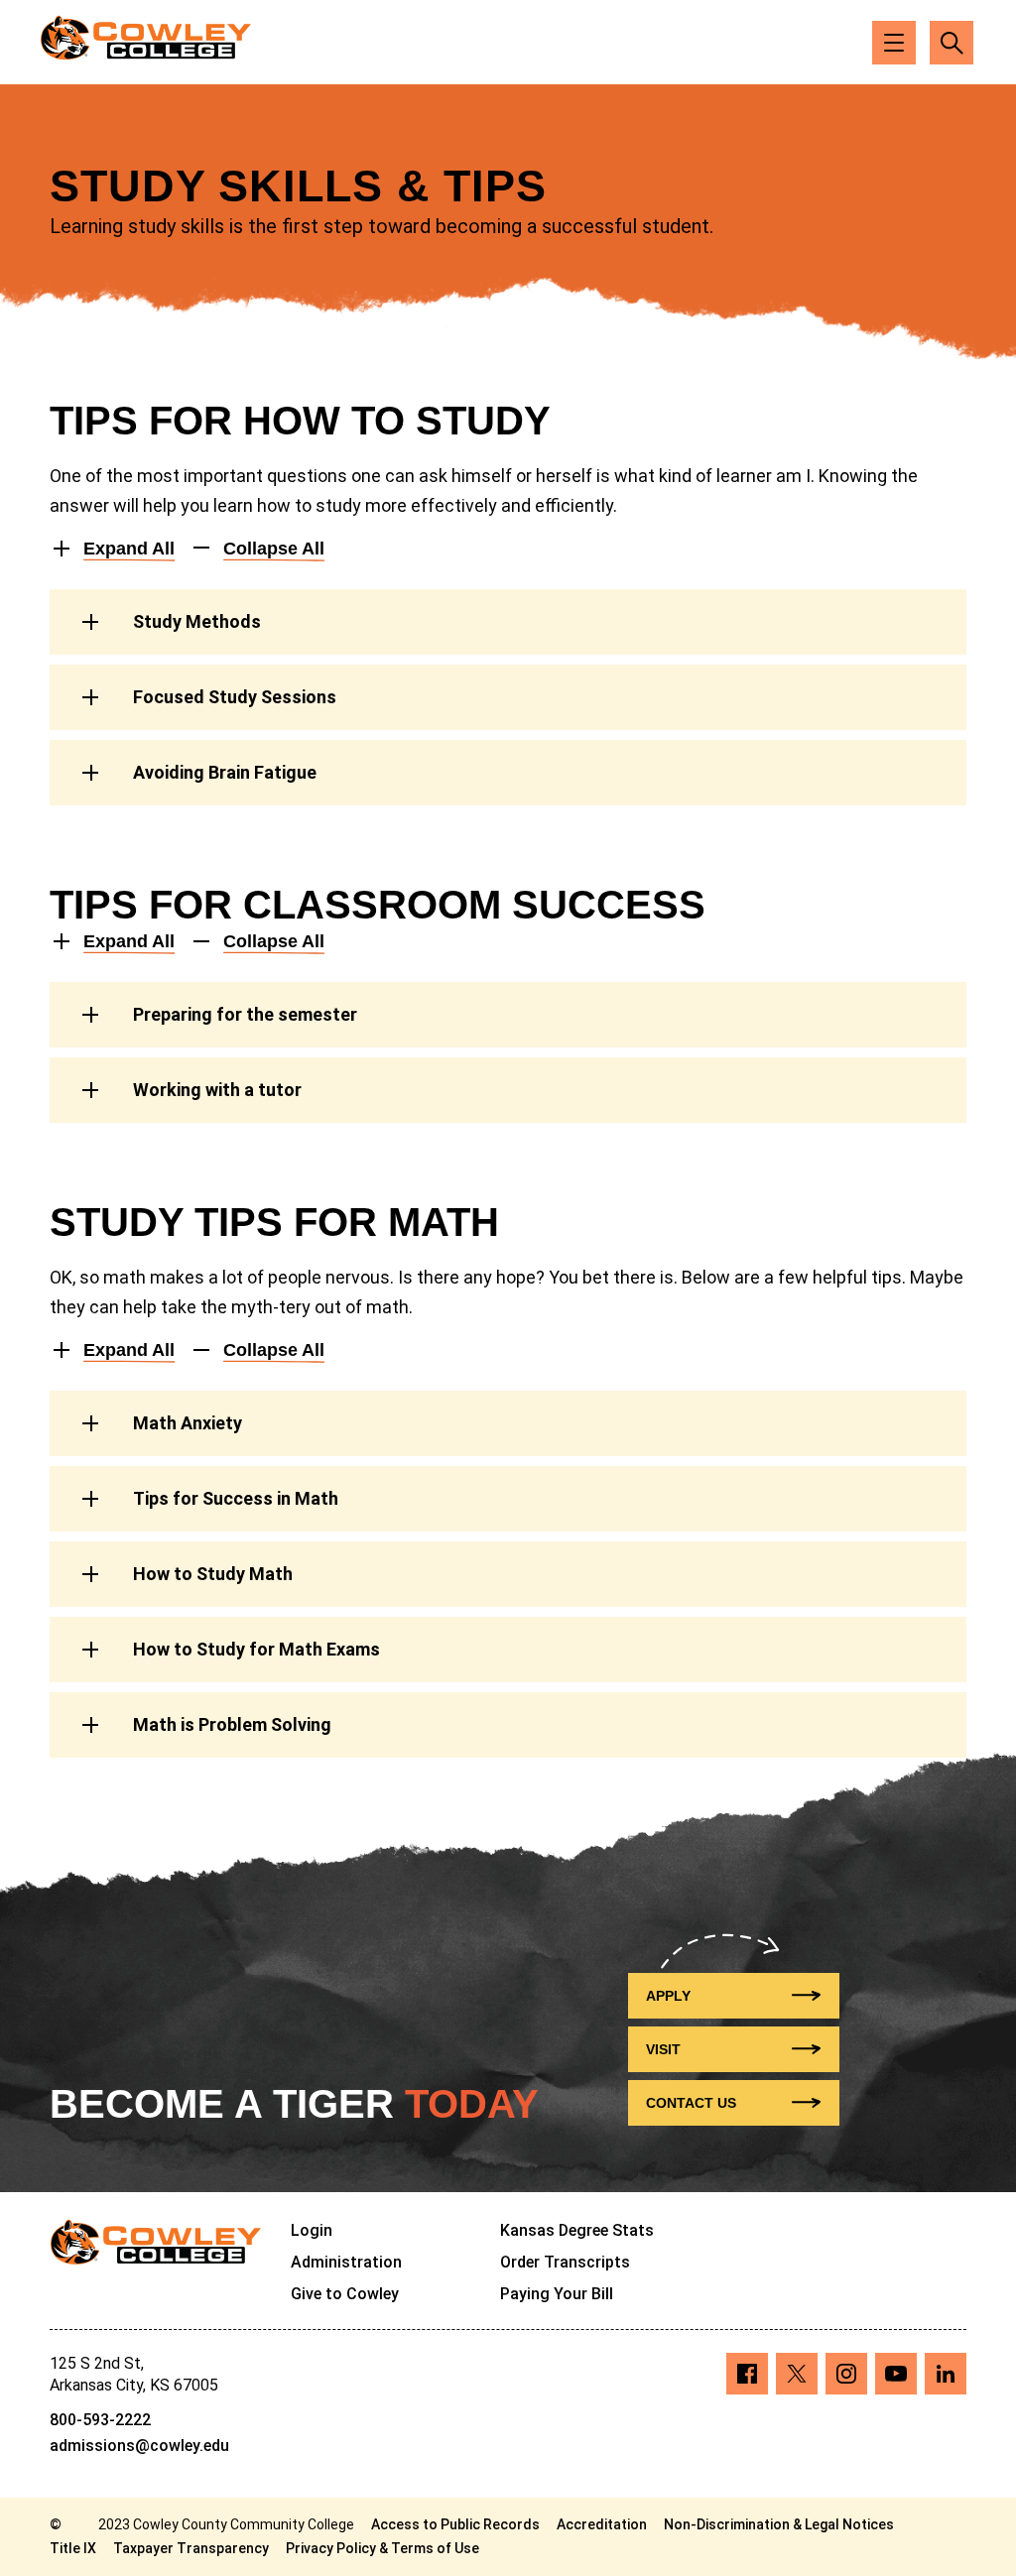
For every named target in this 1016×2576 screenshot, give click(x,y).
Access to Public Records (455, 2524)
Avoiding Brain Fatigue (225, 772)
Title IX (73, 2548)
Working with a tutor (217, 1090)
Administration (346, 2262)
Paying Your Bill (557, 2294)
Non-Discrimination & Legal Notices (779, 2524)
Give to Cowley (345, 2294)
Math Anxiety (188, 1423)
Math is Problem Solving (232, 1724)
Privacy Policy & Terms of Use (382, 2548)
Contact (691, 2103)
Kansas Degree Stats (577, 2230)
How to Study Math (213, 1574)
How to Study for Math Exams (256, 1649)
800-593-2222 (100, 2420)
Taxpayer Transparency (191, 2548)
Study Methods (197, 621)
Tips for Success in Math (236, 1498)
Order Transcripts (565, 2262)
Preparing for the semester (245, 1014)
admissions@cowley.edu (139, 2446)
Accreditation (602, 2524)
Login (312, 2230)
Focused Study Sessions (235, 697)
